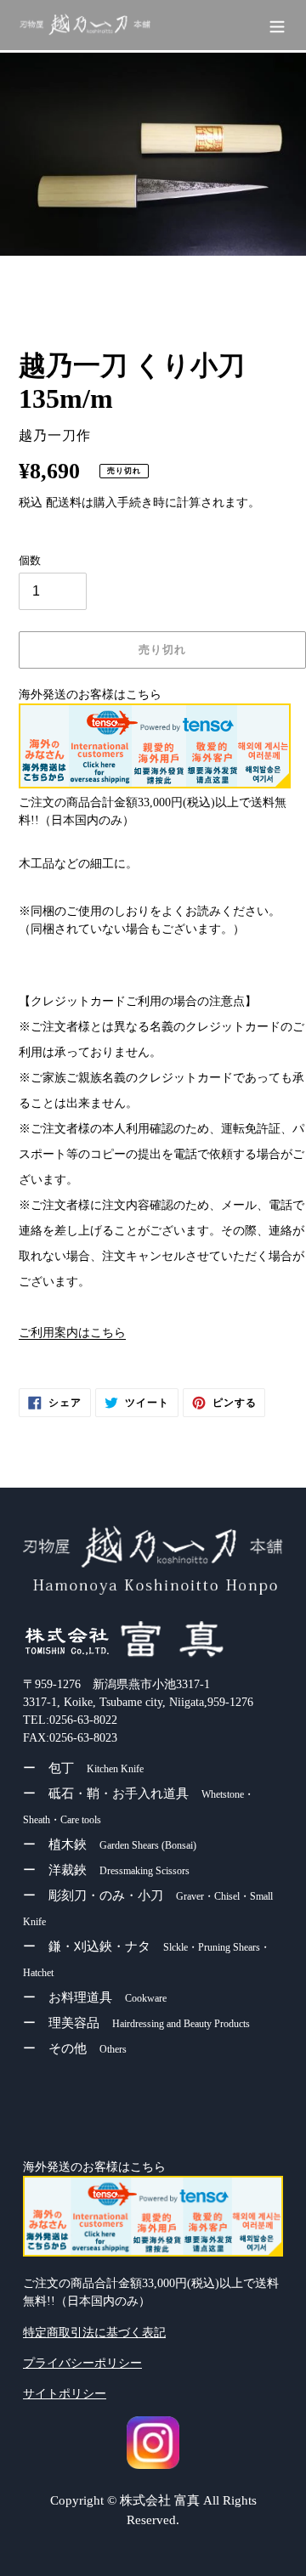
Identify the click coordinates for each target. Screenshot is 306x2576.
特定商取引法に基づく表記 (94, 2333)
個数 (30, 560)
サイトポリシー (65, 2394)
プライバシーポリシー (82, 2363)
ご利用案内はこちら (72, 1333)
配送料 (64, 503)
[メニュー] (277, 25)
